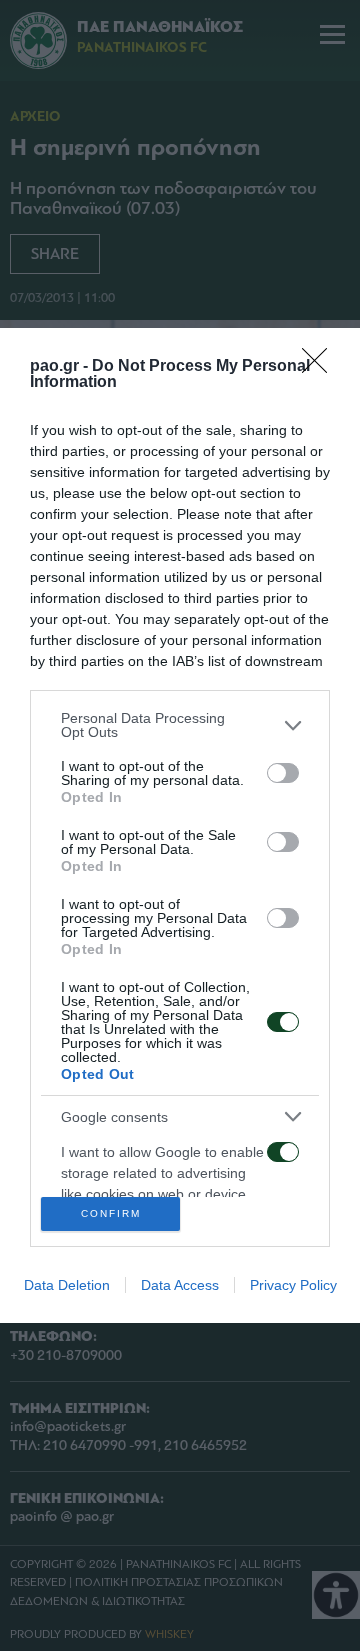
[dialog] (180, 825)
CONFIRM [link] (111, 1213)
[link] (321, 367)
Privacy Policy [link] (293, 1285)
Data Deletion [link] (67, 1285)
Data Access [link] (180, 1285)
